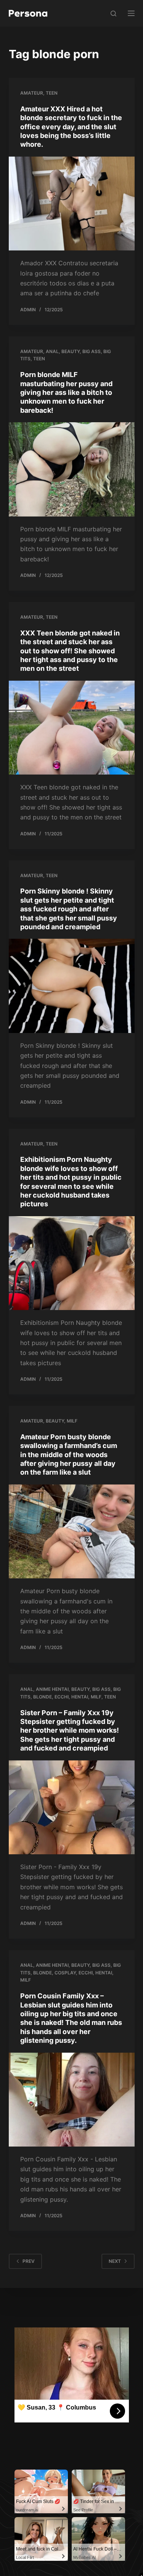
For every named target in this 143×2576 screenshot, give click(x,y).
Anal (52, 351)
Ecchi (62, 1697)
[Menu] (131, 13)
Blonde (43, 1697)
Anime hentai (52, 1689)
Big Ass (92, 351)
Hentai (80, 1697)
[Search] (113, 13)
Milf (72, 1421)
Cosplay (65, 1973)
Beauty (71, 351)
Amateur (32, 93)
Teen (52, 93)
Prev (29, 2261)
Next (115, 2261)
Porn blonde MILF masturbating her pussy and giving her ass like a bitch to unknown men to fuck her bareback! (66, 392)
